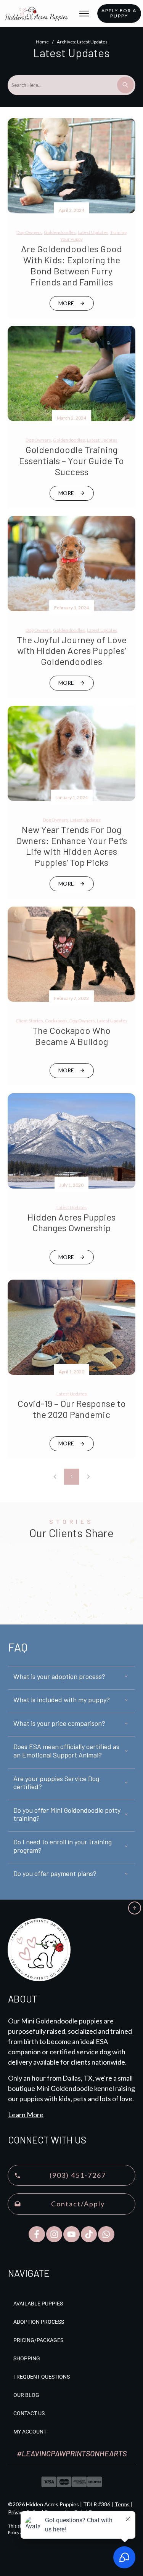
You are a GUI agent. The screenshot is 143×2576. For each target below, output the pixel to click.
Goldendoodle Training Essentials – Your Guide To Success (71, 461)
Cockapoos (56, 1021)
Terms (122, 2504)
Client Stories (29, 1021)
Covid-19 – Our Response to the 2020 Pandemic (72, 1409)
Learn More (26, 2115)
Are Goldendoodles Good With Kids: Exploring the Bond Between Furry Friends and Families (71, 265)
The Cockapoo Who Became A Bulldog (71, 1036)
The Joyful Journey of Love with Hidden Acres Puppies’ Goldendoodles (72, 651)
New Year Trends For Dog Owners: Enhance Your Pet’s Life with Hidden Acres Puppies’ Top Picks (71, 846)
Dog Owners (29, 232)
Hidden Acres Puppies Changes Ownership (71, 1222)
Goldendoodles (60, 232)
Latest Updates (93, 232)
